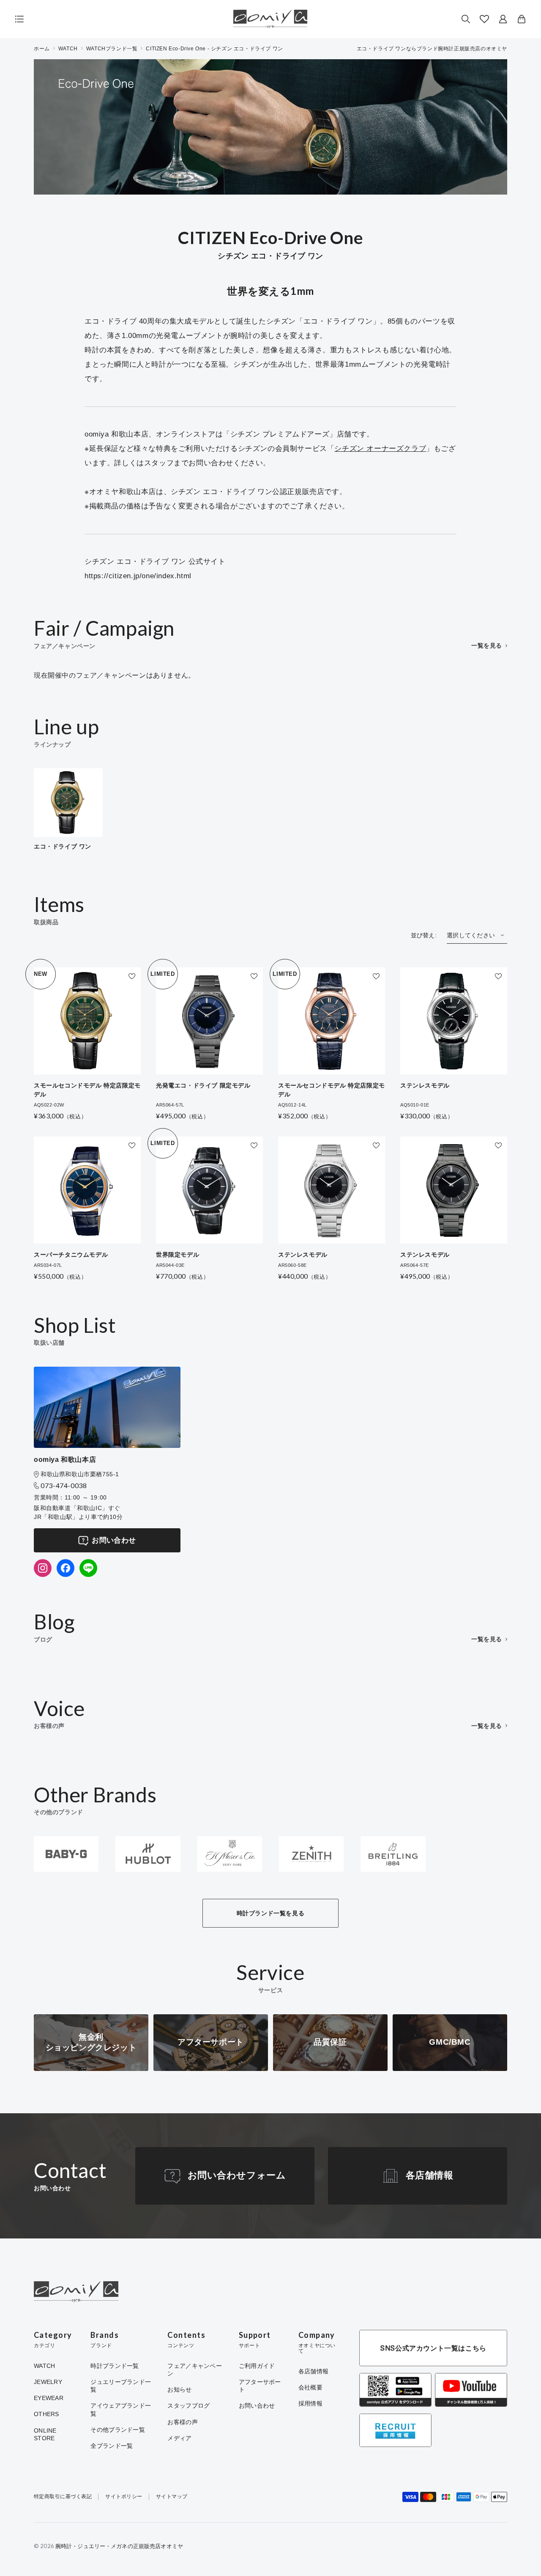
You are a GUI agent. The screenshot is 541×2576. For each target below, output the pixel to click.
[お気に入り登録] (132, 976)
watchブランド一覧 (112, 49)
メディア (179, 2438)
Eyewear (49, 2398)
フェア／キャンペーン (195, 2370)
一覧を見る (487, 645)
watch (68, 49)
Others (46, 2414)
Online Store (45, 2434)
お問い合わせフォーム (237, 2175)
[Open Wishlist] (484, 19)
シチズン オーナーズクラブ (380, 449)
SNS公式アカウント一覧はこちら (433, 2348)
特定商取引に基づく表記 (63, 2497)
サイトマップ (172, 2497)
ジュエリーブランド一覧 (121, 2386)
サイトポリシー (124, 2497)
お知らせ (179, 2389)
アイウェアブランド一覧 (121, 2409)
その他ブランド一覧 (118, 2430)
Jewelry (48, 2382)
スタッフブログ (189, 2406)
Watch (44, 2366)
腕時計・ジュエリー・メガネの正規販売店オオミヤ (119, 2546)
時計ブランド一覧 (115, 2366)
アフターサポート (260, 2386)
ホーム (42, 49)
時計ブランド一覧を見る (271, 1913)
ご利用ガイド (257, 2366)
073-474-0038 (64, 1485)
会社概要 (310, 2387)
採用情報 (310, 2403)
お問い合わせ (114, 1540)
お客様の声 (182, 2422)
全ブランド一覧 (112, 2446)
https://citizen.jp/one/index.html (138, 576)
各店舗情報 (430, 2175)
